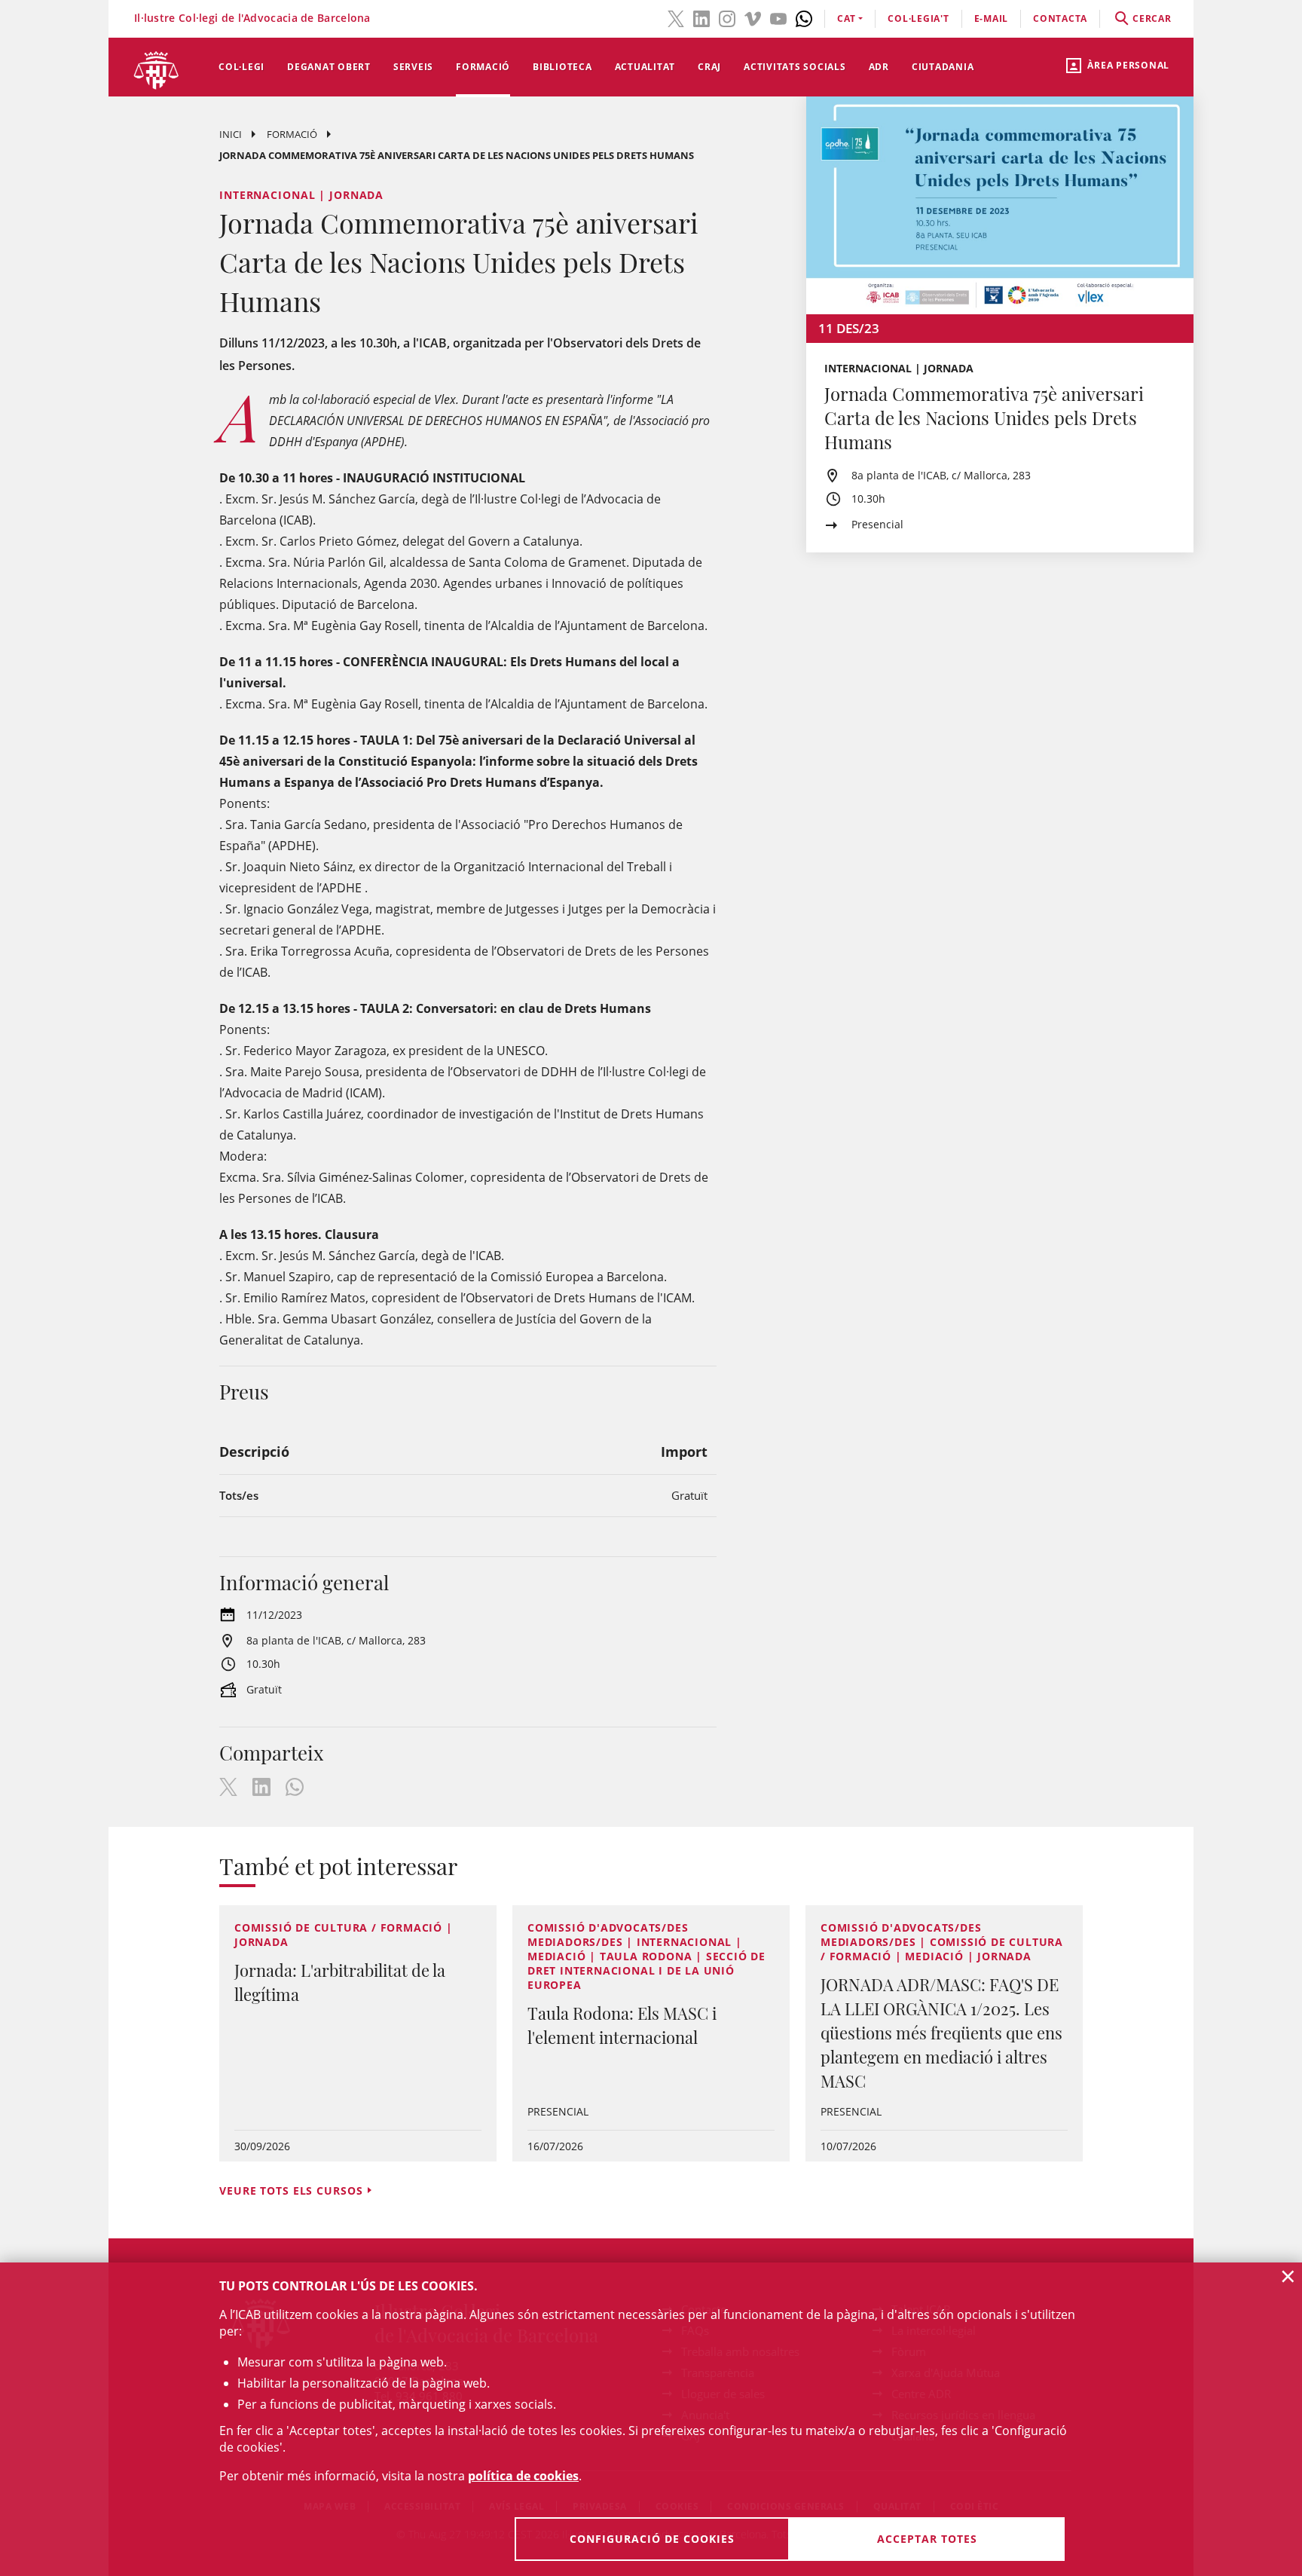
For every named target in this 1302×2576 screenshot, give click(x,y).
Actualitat (645, 67)
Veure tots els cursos (291, 2191)
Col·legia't (918, 18)
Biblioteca (562, 67)
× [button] (1288, 2276)
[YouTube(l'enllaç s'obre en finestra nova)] (778, 17)
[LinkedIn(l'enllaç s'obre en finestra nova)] (701, 17)
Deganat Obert (329, 67)
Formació (483, 67)
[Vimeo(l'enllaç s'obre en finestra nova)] (753, 17)
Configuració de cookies (652, 2539)
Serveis (413, 67)
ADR (879, 67)
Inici (231, 134)
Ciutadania (943, 67)
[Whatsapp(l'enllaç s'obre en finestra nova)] (804, 17)
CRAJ (709, 67)
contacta (1060, 18)
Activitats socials (795, 67)
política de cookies (523, 2476)
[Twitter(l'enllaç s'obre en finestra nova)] (676, 17)
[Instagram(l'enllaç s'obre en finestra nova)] (727, 17)
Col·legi (241, 67)
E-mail (992, 18)
